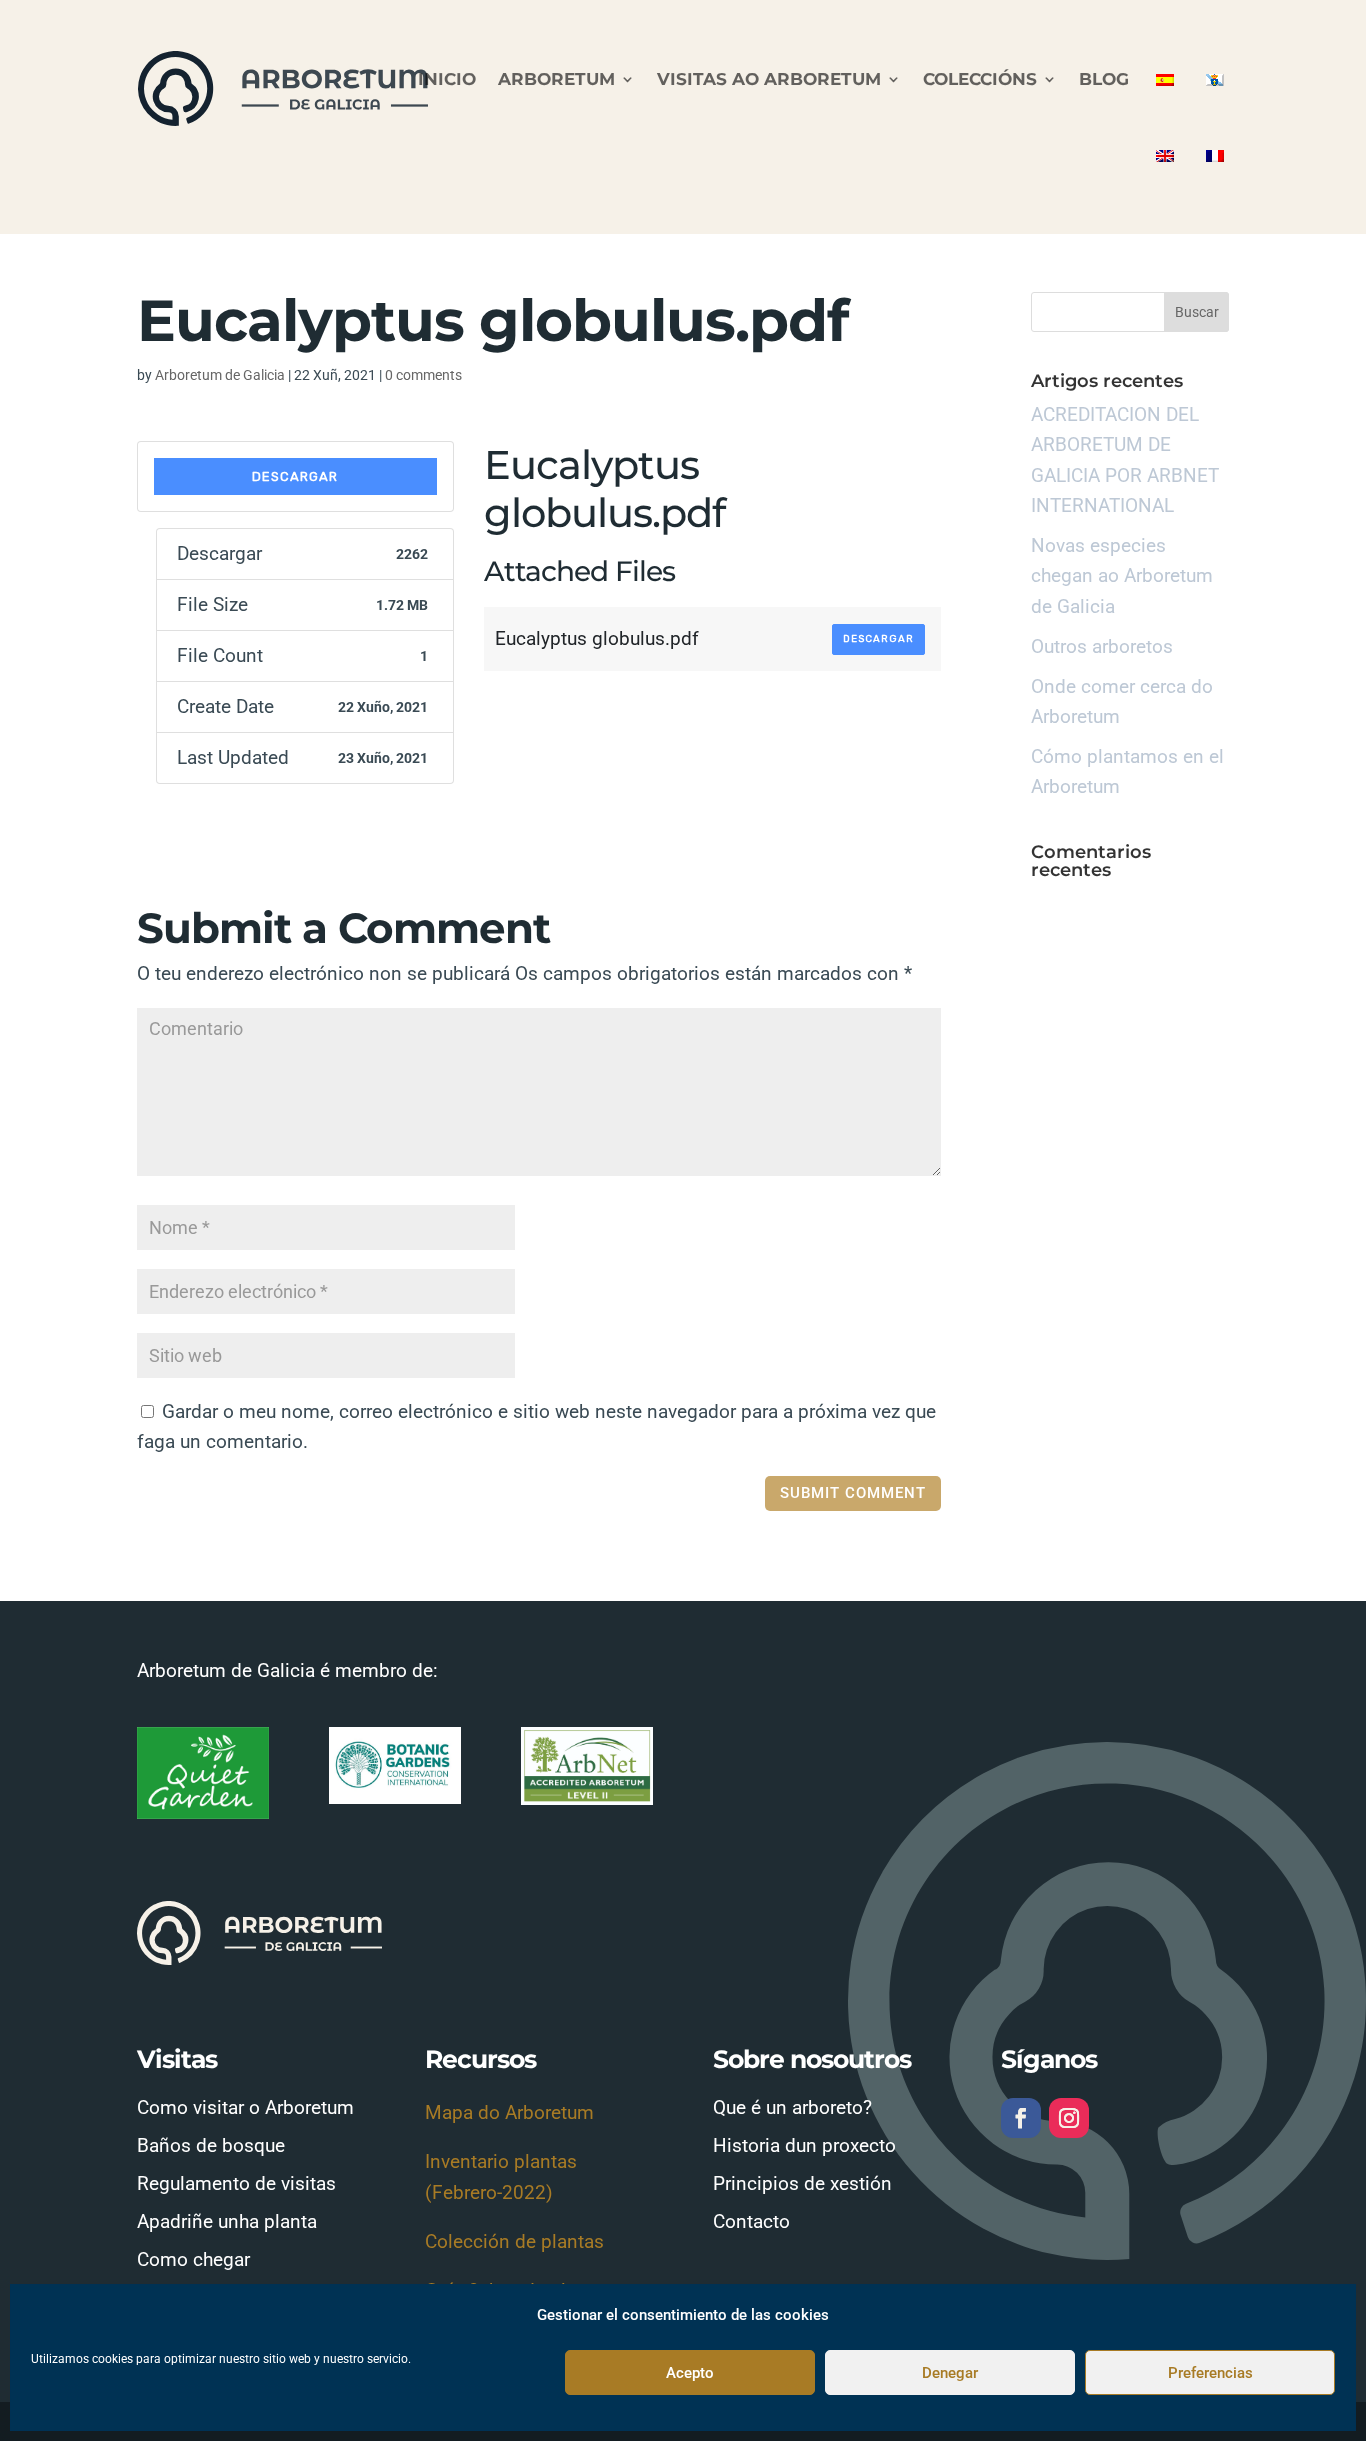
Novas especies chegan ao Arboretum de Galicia (1122, 576)
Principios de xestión (802, 2183)
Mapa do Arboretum (509, 2112)
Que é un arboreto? (792, 2107)
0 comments (423, 375)
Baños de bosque (211, 2145)
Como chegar (193, 2259)
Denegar (950, 2373)
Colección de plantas (514, 2241)
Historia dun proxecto (804, 2145)
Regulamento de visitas (236, 2183)
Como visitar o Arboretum (245, 2107)
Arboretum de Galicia (220, 375)
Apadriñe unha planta (227, 2221)
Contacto (751, 2221)
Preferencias (1210, 2373)
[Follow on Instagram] (1069, 2118)
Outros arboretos (1102, 646)
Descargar (295, 476)
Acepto (690, 2373)
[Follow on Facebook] (1021, 2118)
